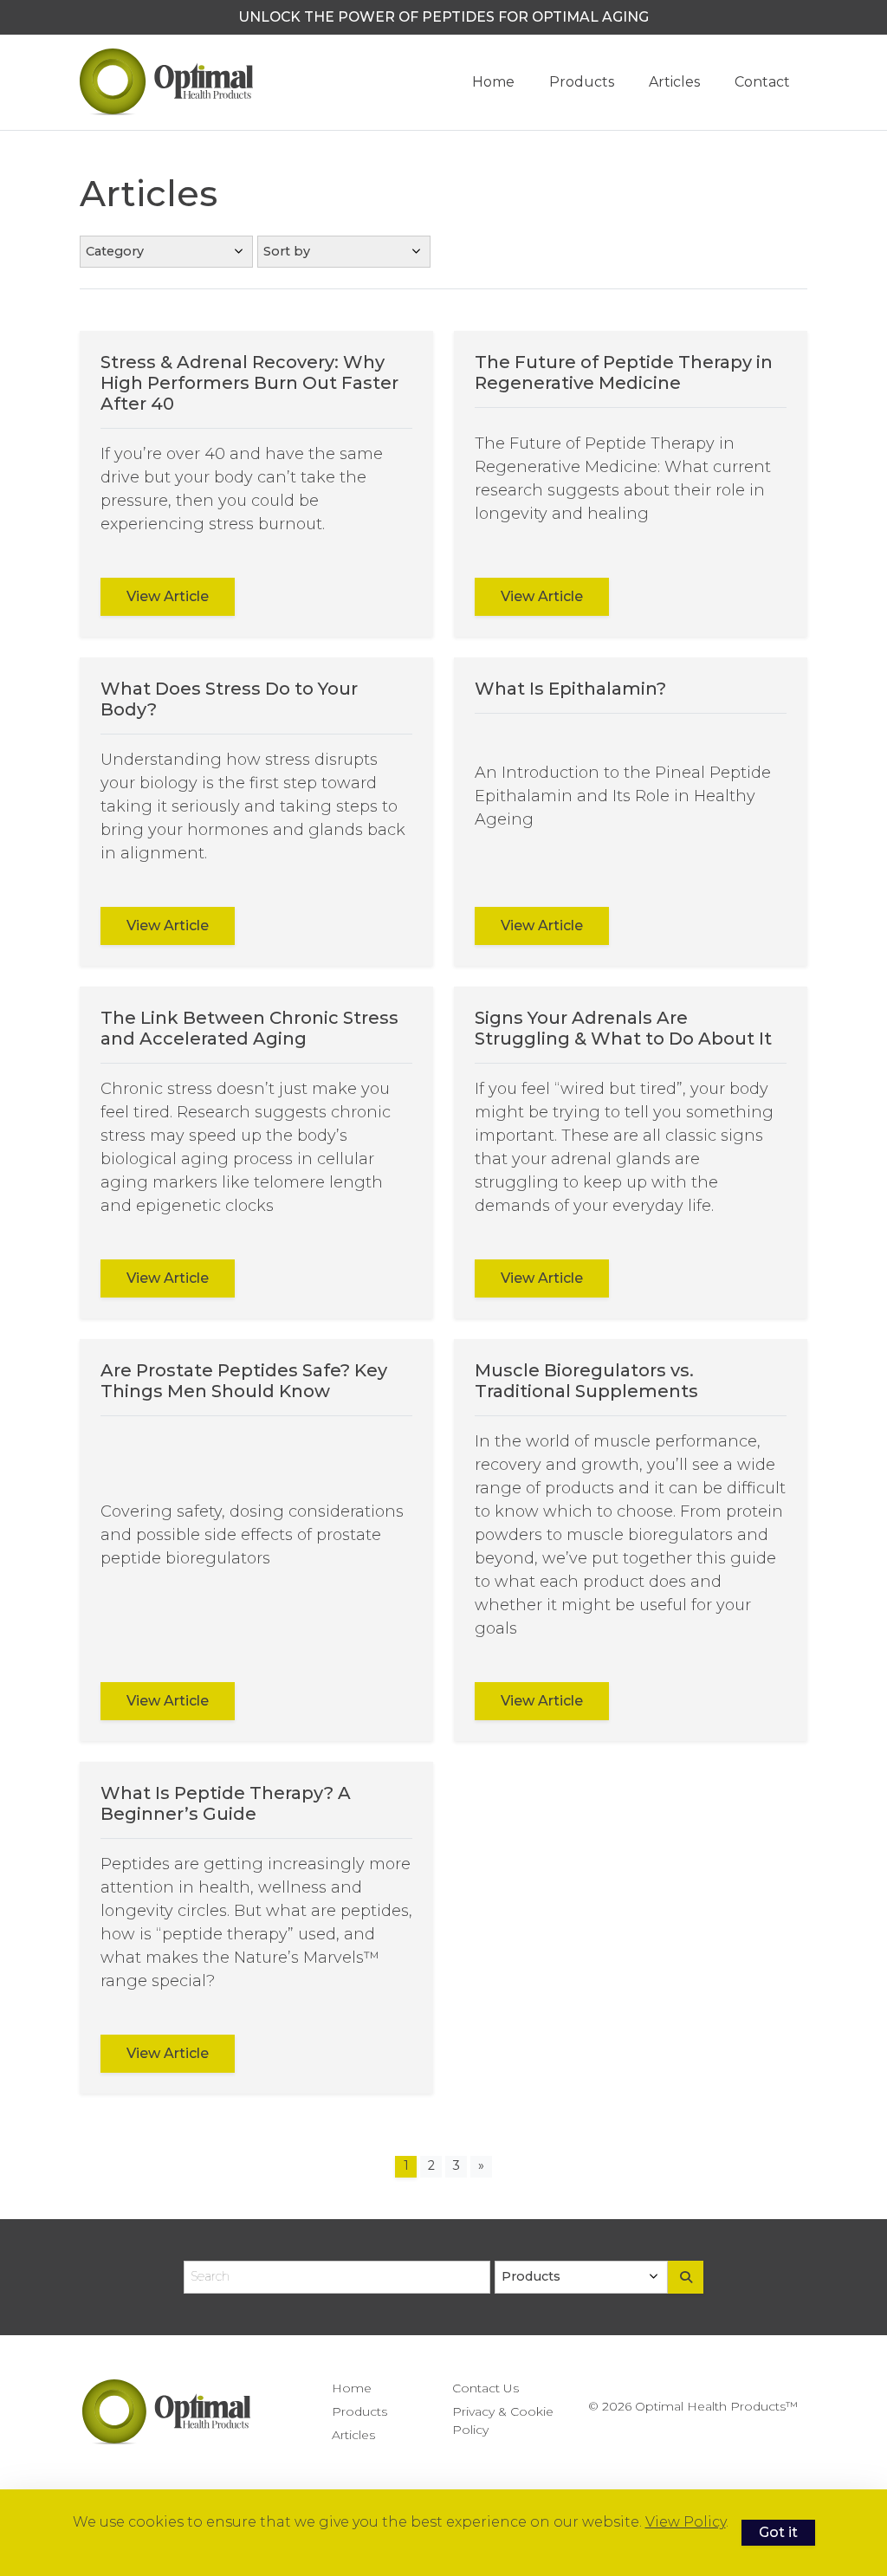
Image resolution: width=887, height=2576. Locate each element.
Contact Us (486, 2388)
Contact (762, 82)
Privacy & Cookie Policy (503, 2421)
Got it (778, 2532)
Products (582, 82)
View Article (168, 596)
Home (493, 82)
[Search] (686, 2277)
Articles (674, 82)
